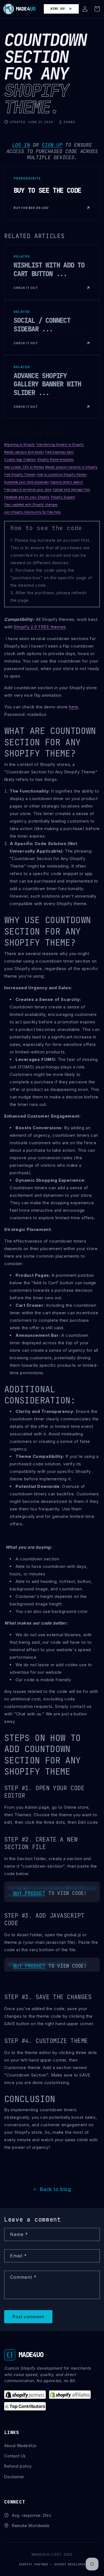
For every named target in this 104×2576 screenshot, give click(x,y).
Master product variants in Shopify (71, 467)
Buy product (29, 1893)
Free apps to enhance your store (28, 489)
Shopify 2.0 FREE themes (40, 627)
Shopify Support (63, 497)
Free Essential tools (59, 452)
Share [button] (69, 122)
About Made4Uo (20, 2446)
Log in (21, 145)
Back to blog (55, 2189)
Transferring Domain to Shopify (60, 444)
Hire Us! (58, 9)
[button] (85, 9)
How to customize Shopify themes (62, 474)
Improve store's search (66, 482)
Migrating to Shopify (20, 444)
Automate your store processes (26, 482)
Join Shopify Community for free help (32, 512)
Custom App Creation (20, 459)
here (73, 707)
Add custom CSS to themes (24, 467)
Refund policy (18, 2466)
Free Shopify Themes (20, 474)
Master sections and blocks (24, 452)
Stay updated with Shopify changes (31, 504)
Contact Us (15, 2456)
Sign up (52, 145)
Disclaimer (14, 2477)
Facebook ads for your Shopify (27, 497)
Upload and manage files (71, 489)
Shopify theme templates (55, 459)
